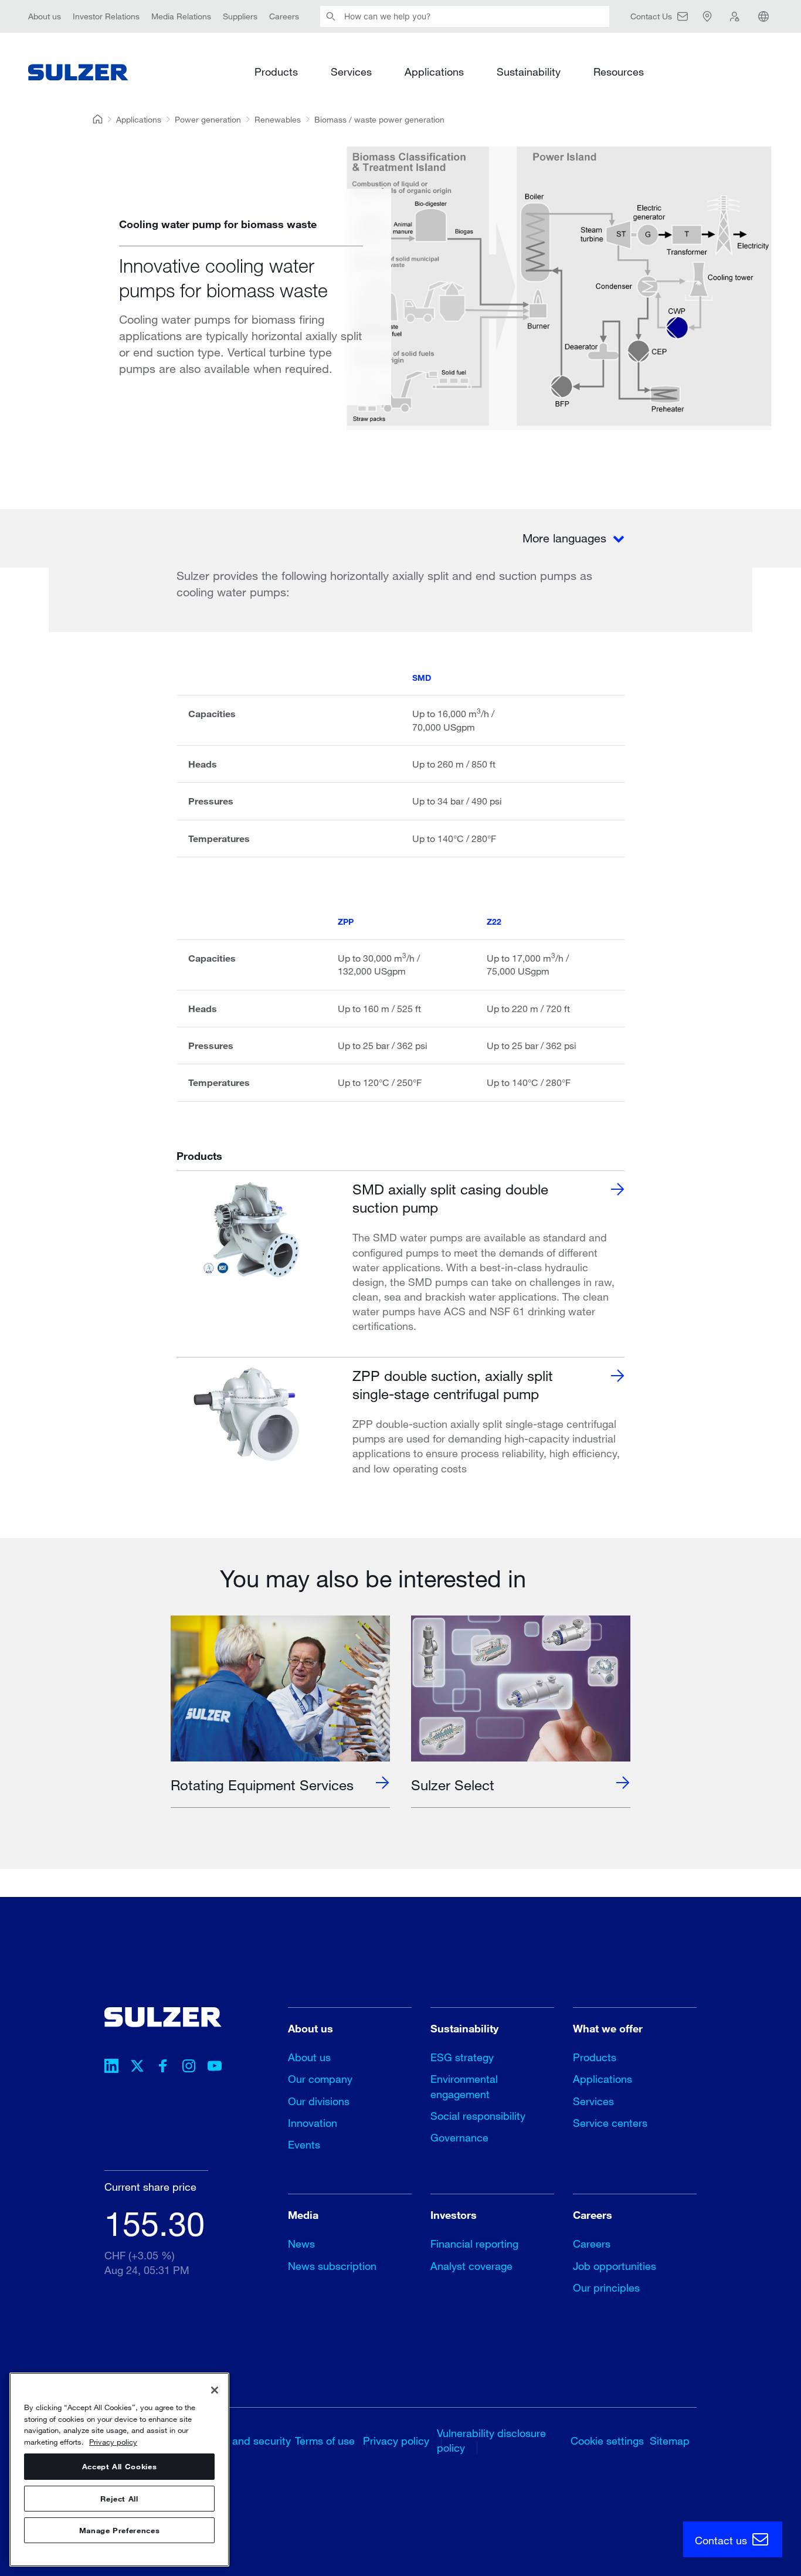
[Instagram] (189, 2068)
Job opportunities (615, 2266)
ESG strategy (462, 2057)
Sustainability (529, 72)
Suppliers (240, 16)
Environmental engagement (464, 2086)
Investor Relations (106, 16)
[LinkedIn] (111, 2068)
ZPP (346, 922)
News (301, 2244)
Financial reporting (474, 2244)
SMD (422, 678)
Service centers (610, 2123)
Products (276, 72)
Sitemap (670, 2441)
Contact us (722, 2540)
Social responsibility (478, 2116)
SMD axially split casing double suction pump (450, 1198)
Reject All (119, 2499)
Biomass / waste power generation (379, 119)
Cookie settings (607, 2441)
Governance (459, 2137)
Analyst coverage (471, 2266)
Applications (434, 72)
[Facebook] (163, 2068)
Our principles (606, 2287)
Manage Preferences (120, 2530)
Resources (619, 72)
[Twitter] (137, 2068)
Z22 (494, 922)
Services (351, 72)
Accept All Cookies (120, 2467)
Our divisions (319, 2101)
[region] (119, 2470)
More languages (566, 538)
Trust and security (249, 2441)
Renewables (278, 119)
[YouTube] (215, 2068)
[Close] (215, 2390)
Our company (320, 2079)
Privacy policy (396, 2441)
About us (45, 16)
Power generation (208, 119)
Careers (284, 16)
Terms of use (325, 2441)
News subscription (332, 2266)
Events (304, 2144)
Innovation (313, 2123)
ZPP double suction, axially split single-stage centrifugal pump (453, 1384)
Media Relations (181, 16)
